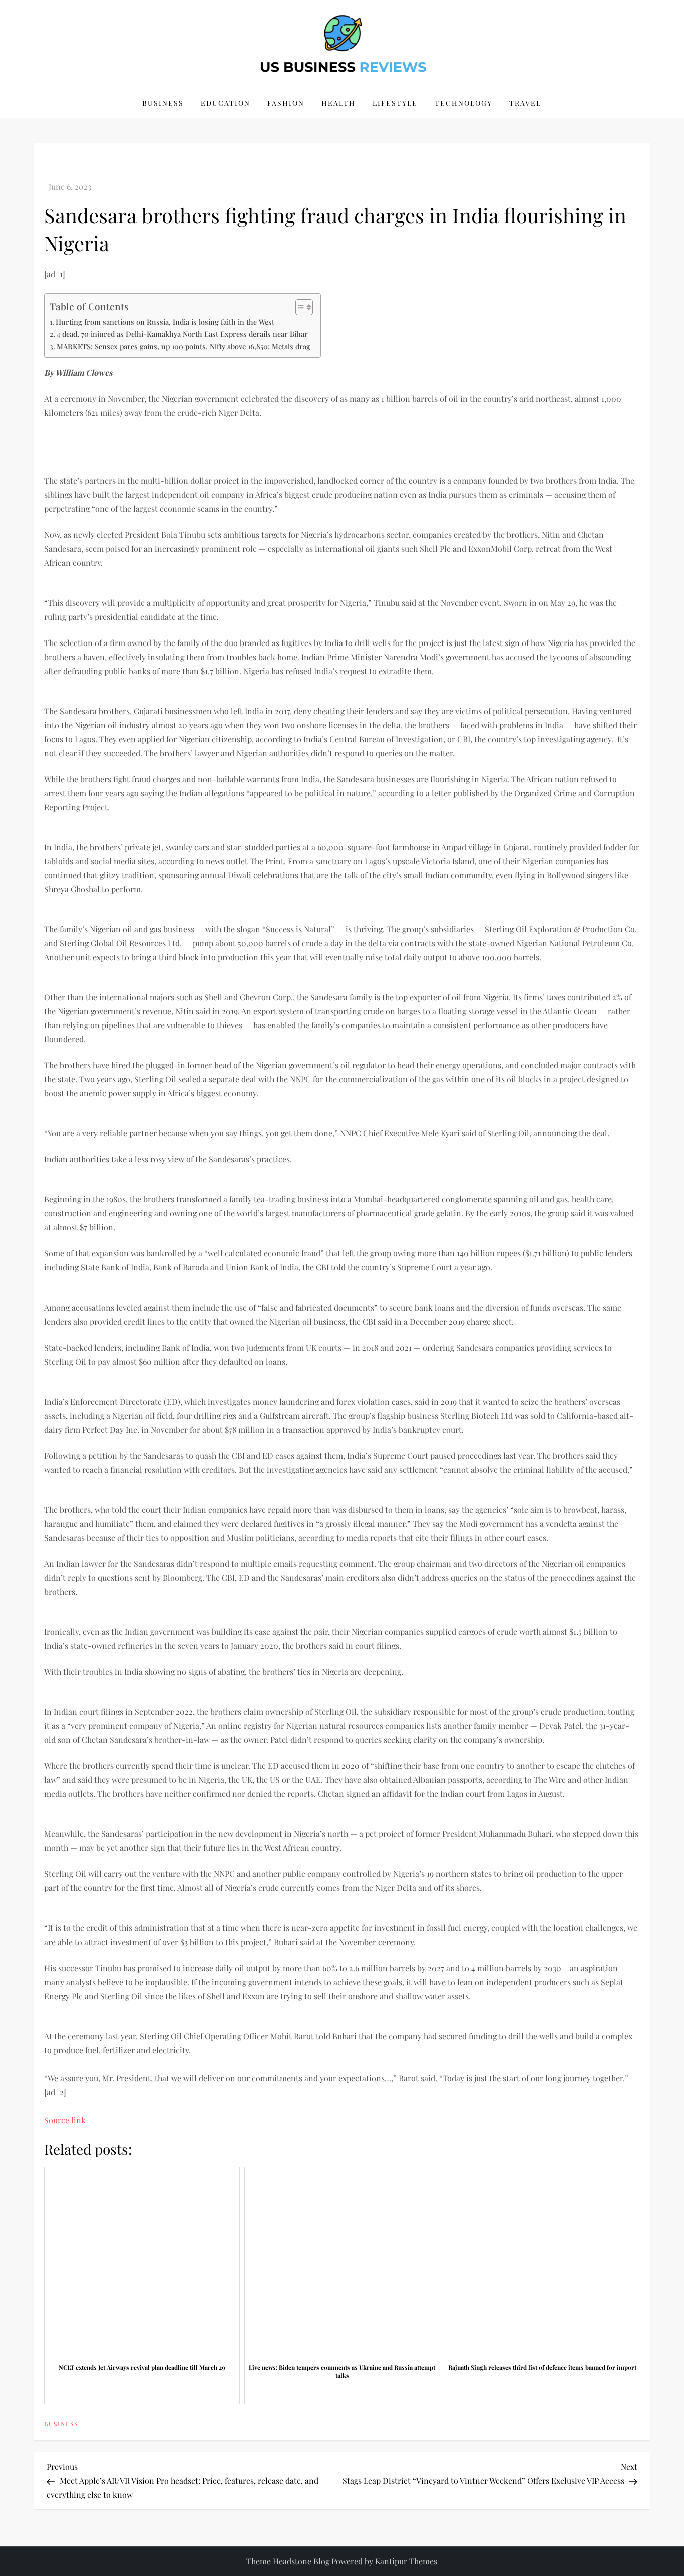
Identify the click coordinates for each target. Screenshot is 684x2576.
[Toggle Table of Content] (299, 307)
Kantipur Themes (406, 2561)
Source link (65, 2120)
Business (163, 103)
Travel (525, 103)
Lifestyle (395, 103)
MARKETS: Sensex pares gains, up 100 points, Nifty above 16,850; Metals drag (184, 346)
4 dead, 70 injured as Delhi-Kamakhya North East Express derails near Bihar (182, 334)
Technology (463, 103)
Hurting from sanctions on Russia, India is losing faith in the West (165, 322)
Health (338, 103)
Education (226, 103)
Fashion (286, 103)
